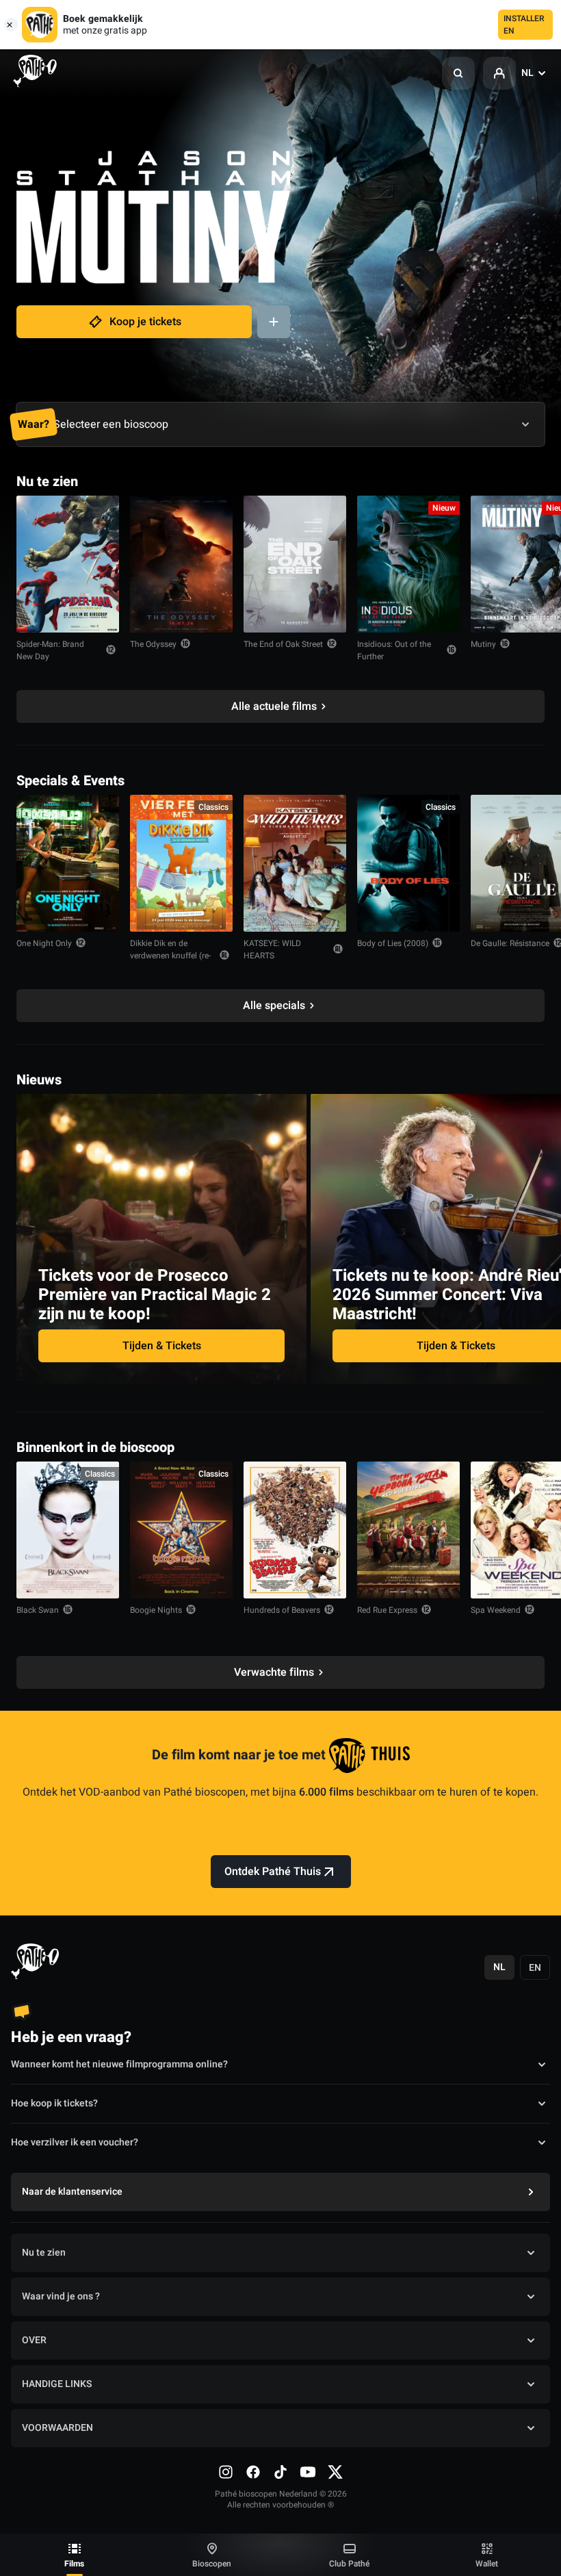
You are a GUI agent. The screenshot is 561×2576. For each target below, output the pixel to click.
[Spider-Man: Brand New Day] (68, 564)
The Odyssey (153, 644)
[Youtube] (308, 2472)
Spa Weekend (496, 1610)
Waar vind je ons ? (61, 2296)
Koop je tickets (145, 322)
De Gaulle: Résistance (510, 943)
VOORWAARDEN (57, 2428)
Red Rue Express (387, 1610)
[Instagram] (226, 2472)
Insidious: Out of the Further (394, 650)
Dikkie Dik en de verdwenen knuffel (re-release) (170, 956)
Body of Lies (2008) (393, 943)
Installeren (524, 25)
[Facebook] (253, 2472)
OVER (34, 2340)
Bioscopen (212, 2564)
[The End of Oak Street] (295, 564)
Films (74, 2564)
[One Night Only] (68, 863)
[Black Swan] (68, 1530)
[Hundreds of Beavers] (295, 1530)
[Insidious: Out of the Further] (408, 564)
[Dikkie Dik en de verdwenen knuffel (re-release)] (181, 863)
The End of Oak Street (283, 644)
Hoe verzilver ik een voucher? (75, 2142)
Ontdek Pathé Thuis (273, 1872)
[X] (335, 2472)
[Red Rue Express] (408, 1530)
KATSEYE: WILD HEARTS (272, 949)
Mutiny (483, 644)
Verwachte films (274, 1672)
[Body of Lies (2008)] (408, 863)
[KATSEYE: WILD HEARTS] (295, 863)
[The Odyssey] (181, 564)
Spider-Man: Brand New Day (50, 650)
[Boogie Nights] (181, 1530)
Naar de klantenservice (72, 2192)
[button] (458, 73)
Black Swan (38, 1610)
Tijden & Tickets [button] (162, 1346)
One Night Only (44, 943)
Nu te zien (44, 2253)
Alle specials (274, 1006)
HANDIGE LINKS (57, 2384)
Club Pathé (349, 2564)
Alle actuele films (274, 706)
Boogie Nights (156, 1610)
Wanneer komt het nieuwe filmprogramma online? (119, 2064)
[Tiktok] (280, 2472)
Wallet (487, 2564)
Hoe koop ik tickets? (54, 2103)
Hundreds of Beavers (282, 1610)
